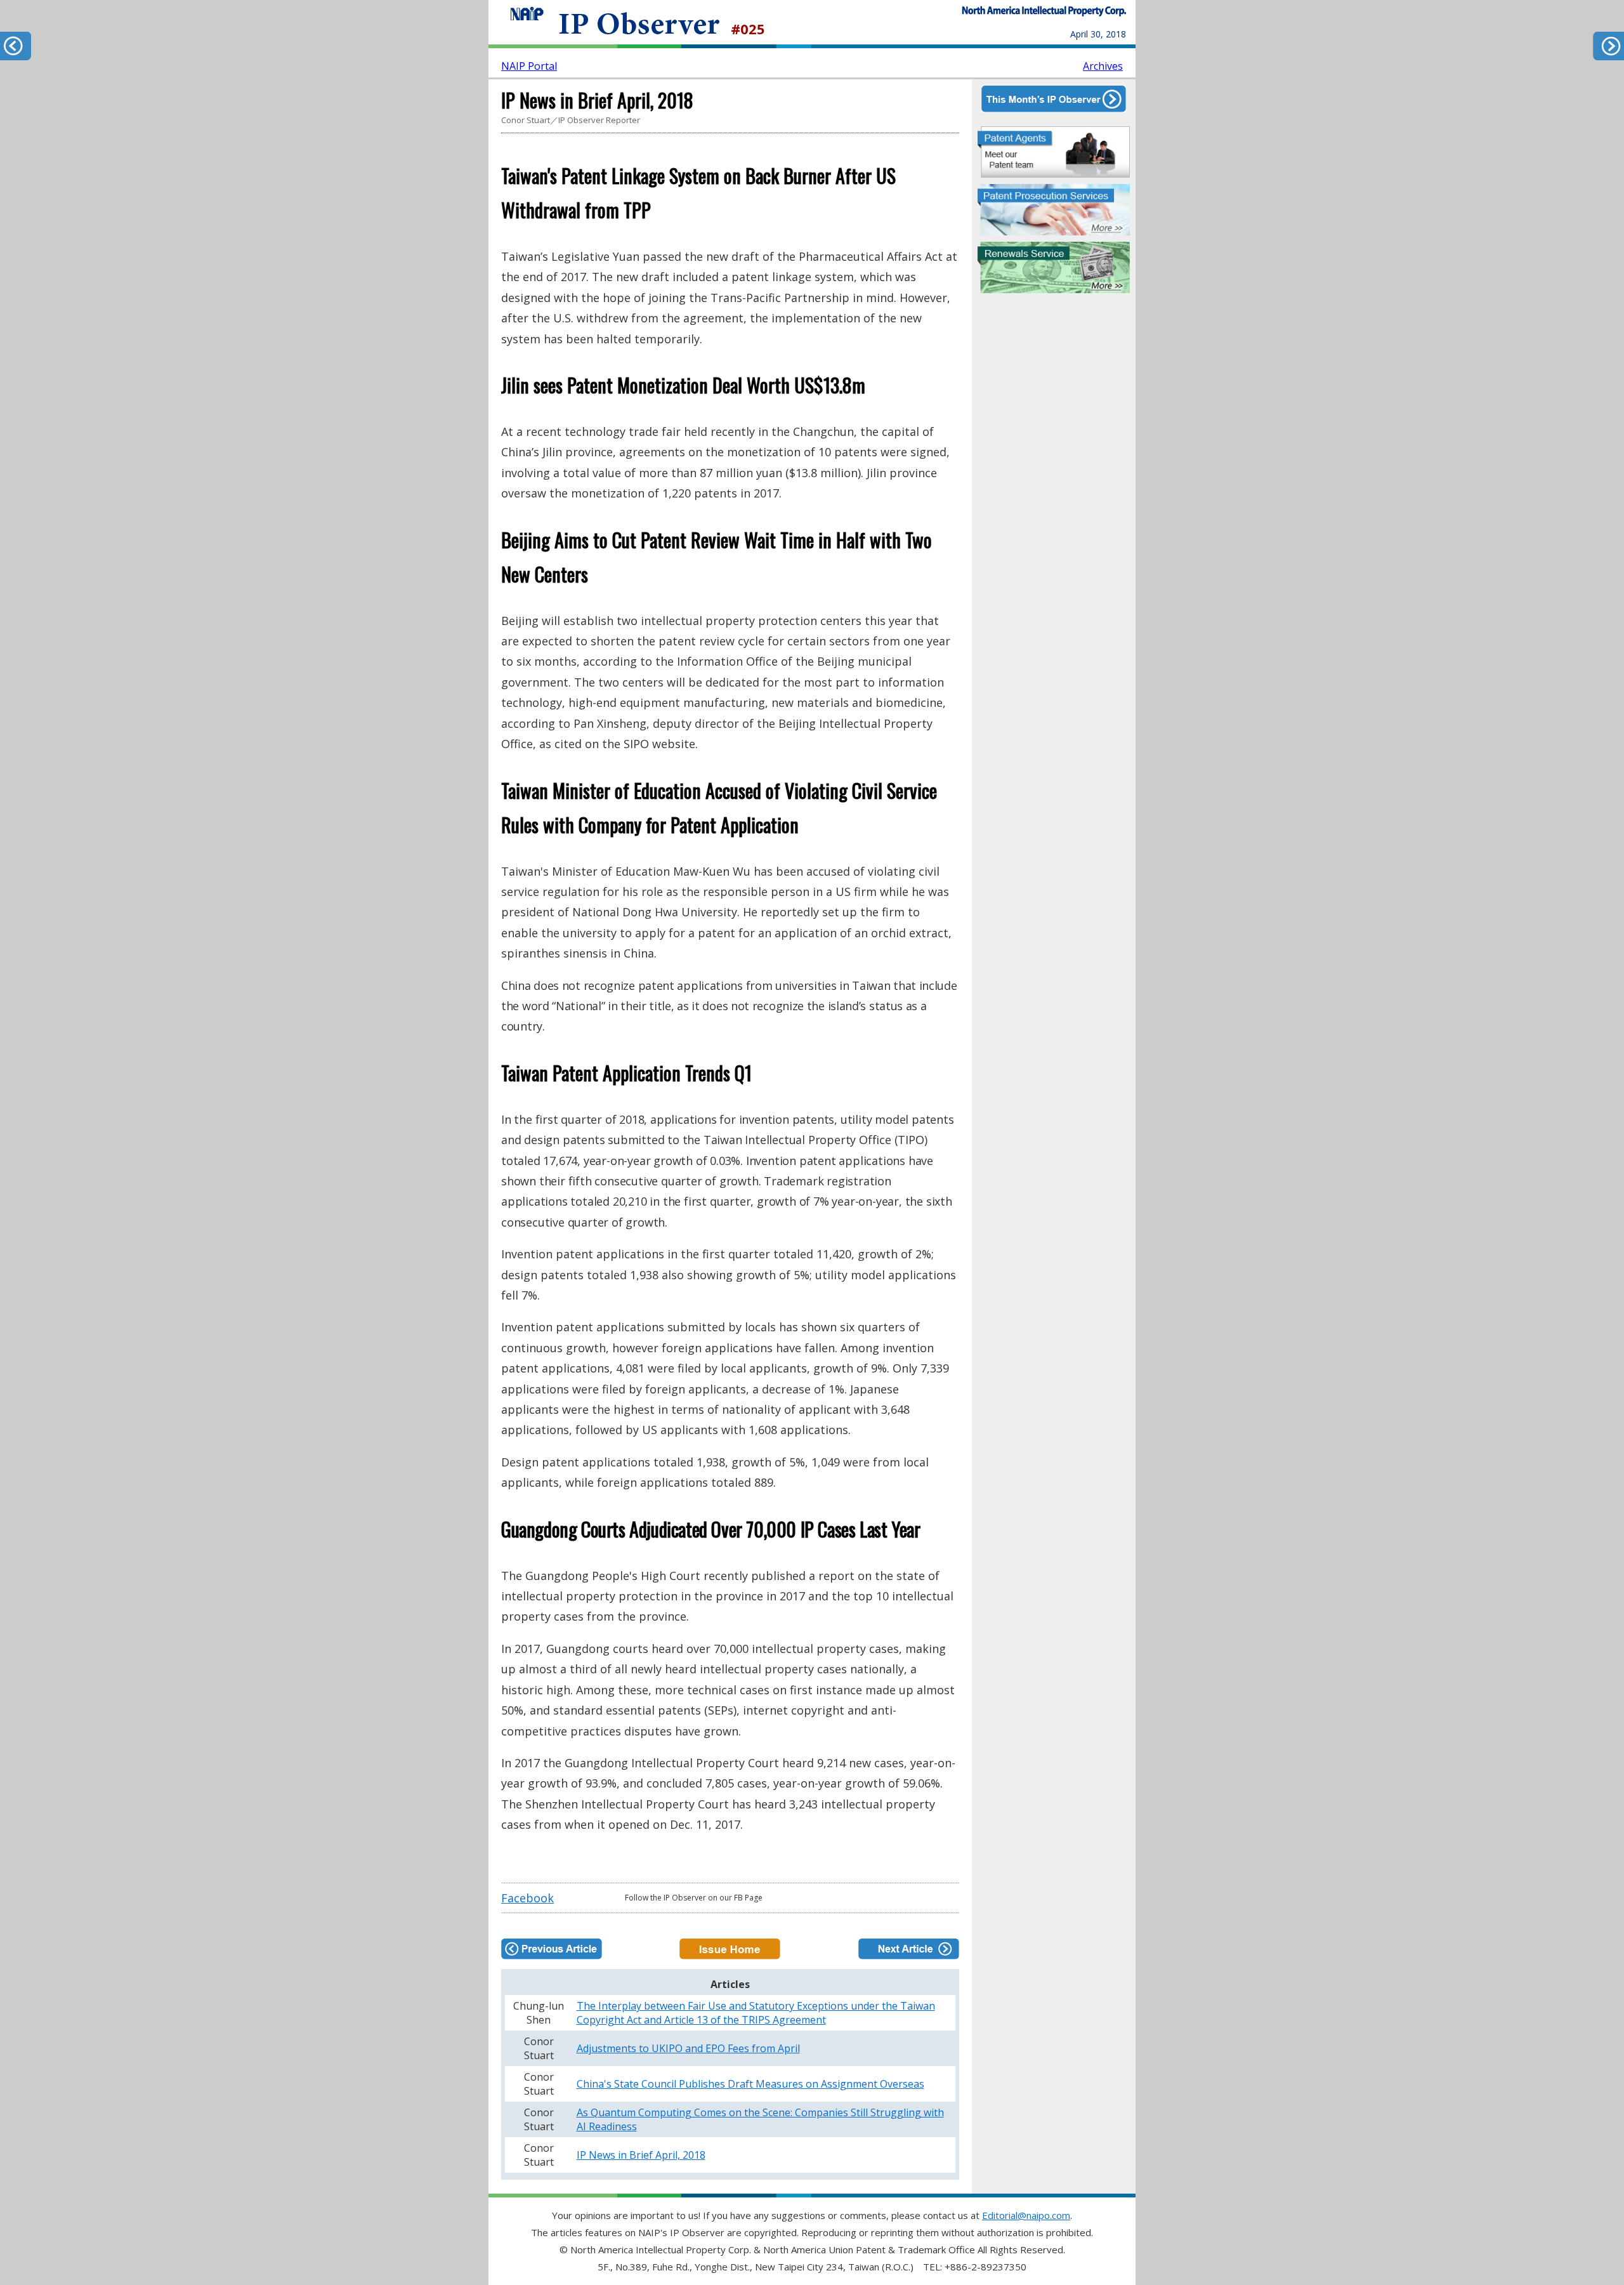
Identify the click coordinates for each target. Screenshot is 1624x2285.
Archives (1103, 66)
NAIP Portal (529, 66)
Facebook (527, 1898)
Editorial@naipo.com (1026, 2215)
